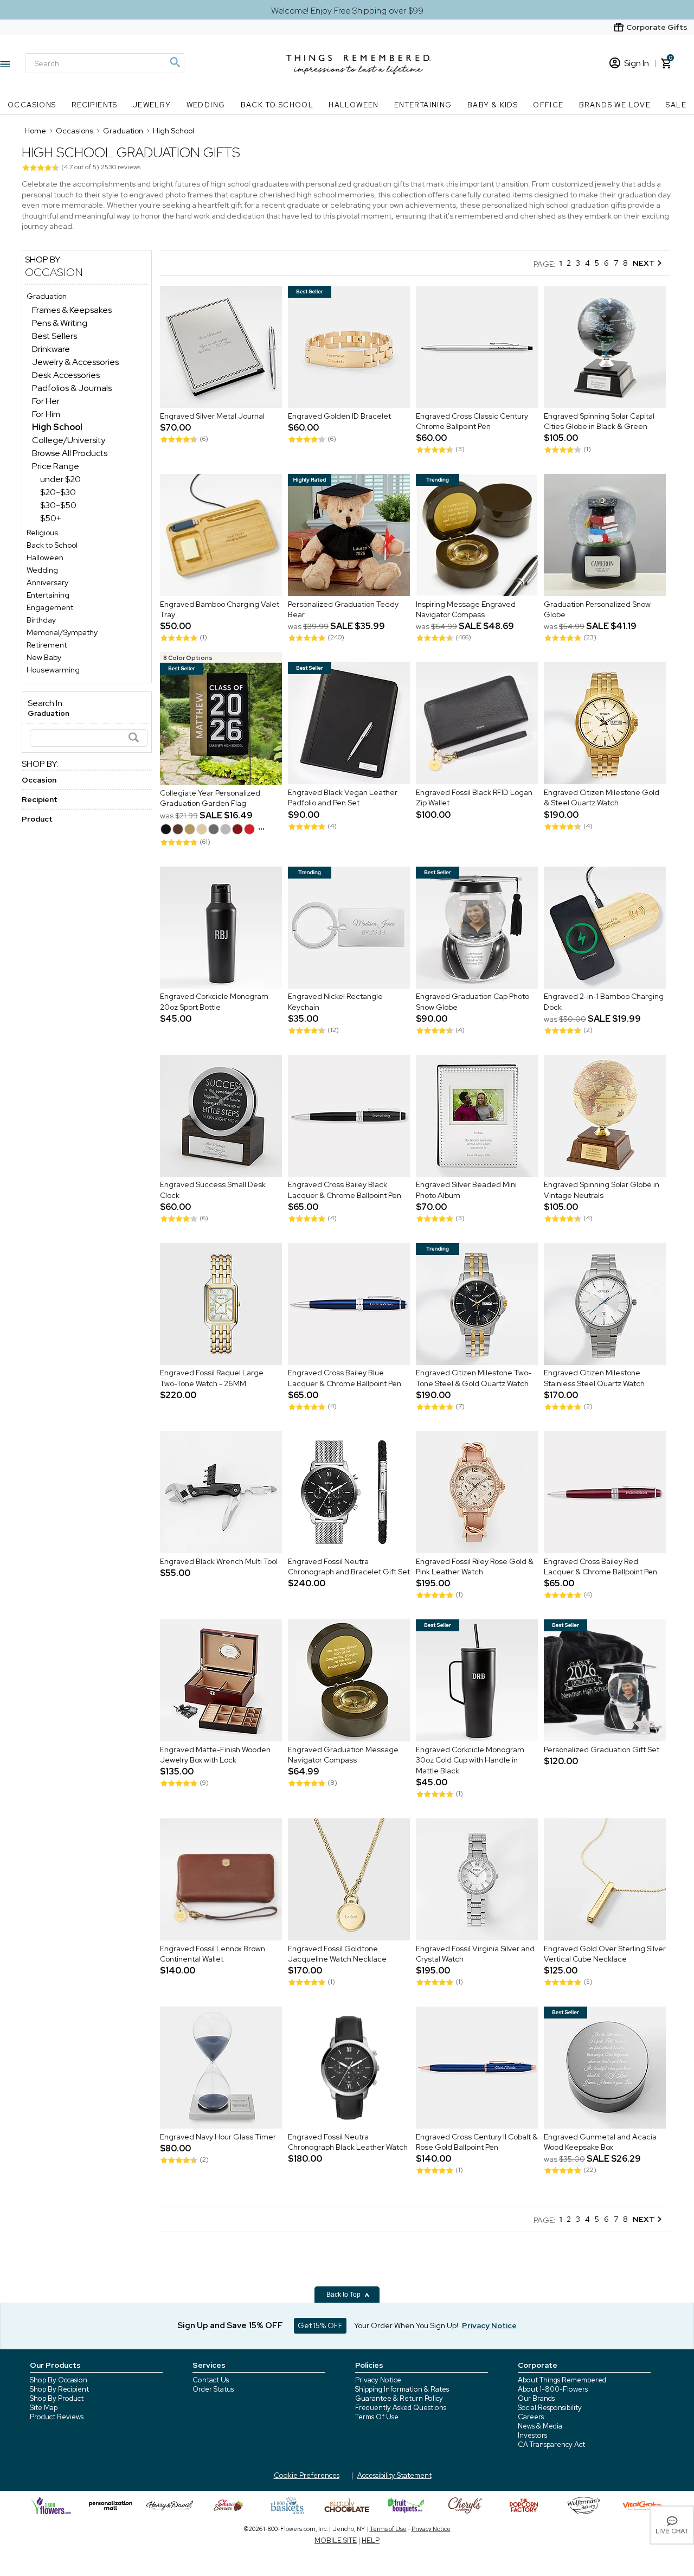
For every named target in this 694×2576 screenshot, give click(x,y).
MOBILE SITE (336, 2540)
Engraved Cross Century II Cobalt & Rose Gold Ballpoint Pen (477, 2142)
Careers (531, 2417)
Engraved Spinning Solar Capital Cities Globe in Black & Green (599, 421)
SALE (676, 105)
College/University (69, 440)
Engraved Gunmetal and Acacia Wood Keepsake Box (600, 2142)
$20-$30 (58, 492)
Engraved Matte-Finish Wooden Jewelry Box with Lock (215, 1755)
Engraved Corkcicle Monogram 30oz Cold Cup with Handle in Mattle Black (470, 1760)
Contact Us (211, 2380)
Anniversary (47, 582)
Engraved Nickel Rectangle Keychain (335, 1002)
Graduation (47, 296)
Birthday (41, 620)
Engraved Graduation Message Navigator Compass (343, 1755)
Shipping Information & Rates (402, 2389)
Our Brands (536, 2398)
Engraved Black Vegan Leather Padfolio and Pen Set (343, 798)
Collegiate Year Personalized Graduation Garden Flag (210, 798)
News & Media (540, 2426)
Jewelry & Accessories (75, 362)
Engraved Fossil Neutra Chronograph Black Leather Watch (348, 2142)
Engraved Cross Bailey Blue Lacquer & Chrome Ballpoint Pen (345, 1379)
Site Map (44, 2408)
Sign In (637, 63)
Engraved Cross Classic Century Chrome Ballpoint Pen (472, 421)
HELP (371, 2540)
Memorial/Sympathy (62, 632)
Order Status (213, 2389)
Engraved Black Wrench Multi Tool (219, 1561)
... (261, 826)
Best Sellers (54, 336)
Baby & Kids (493, 105)
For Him (46, 414)
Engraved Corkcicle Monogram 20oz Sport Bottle (214, 1002)
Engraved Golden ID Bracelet (339, 416)
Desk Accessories (66, 375)
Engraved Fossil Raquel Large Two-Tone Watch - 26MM (212, 1379)
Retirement (47, 645)
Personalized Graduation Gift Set (602, 1750)
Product (37, 819)
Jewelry (152, 105)
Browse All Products (70, 453)
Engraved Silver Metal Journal (212, 416)
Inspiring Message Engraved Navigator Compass (466, 610)
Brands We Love (615, 105)
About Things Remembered (562, 2380)
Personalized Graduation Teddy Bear (343, 610)
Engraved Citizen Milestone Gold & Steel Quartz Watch (602, 798)
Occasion (54, 272)
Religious (42, 533)
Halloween (354, 105)
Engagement (50, 607)
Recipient (40, 799)
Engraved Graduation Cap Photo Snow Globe (473, 1002)
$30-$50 (58, 505)
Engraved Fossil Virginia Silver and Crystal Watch (475, 1954)
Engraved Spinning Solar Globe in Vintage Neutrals (602, 1190)
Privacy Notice (378, 2380)
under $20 (60, 479)
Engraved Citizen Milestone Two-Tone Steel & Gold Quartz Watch (474, 1379)
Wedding (206, 105)
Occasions (32, 105)
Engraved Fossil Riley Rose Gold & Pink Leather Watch (475, 1567)
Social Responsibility (550, 2408)
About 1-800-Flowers (553, 2389)
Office (548, 105)
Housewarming (53, 670)
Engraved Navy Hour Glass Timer (218, 2137)
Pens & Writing (60, 323)
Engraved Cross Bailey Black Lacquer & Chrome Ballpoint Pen (345, 1190)
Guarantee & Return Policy (399, 2398)
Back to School (277, 105)
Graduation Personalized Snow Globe (597, 610)
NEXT (645, 263)
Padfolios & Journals (72, 388)
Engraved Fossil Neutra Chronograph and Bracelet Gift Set (349, 1567)
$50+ (51, 518)
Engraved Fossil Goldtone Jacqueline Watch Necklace (337, 1954)
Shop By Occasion (59, 2380)
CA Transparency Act (551, 2444)
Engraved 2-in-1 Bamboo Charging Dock (604, 1002)
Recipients (95, 105)
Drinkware (51, 349)
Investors (532, 2435)
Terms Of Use (377, 2417)
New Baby (44, 657)
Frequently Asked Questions (401, 2408)
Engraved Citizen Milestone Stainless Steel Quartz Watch (594, 1379)
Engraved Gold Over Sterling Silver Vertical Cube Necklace (605, 1954)
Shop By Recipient (59, 2389)
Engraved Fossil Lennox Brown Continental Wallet (213, 1954)
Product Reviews (57, 2417)
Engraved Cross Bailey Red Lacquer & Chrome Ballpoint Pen (600, 1567)
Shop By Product (57, 2398)
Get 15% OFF (320, 2325)
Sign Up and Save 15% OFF (230, 2325)
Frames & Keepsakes (72, 310)
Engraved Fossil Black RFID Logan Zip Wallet (474, 798)
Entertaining (423, 105)
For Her (46, 401)
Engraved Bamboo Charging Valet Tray (220, 610)
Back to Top (344, 2295)
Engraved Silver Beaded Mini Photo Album (466, 1190)
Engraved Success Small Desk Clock (213, 1190)
